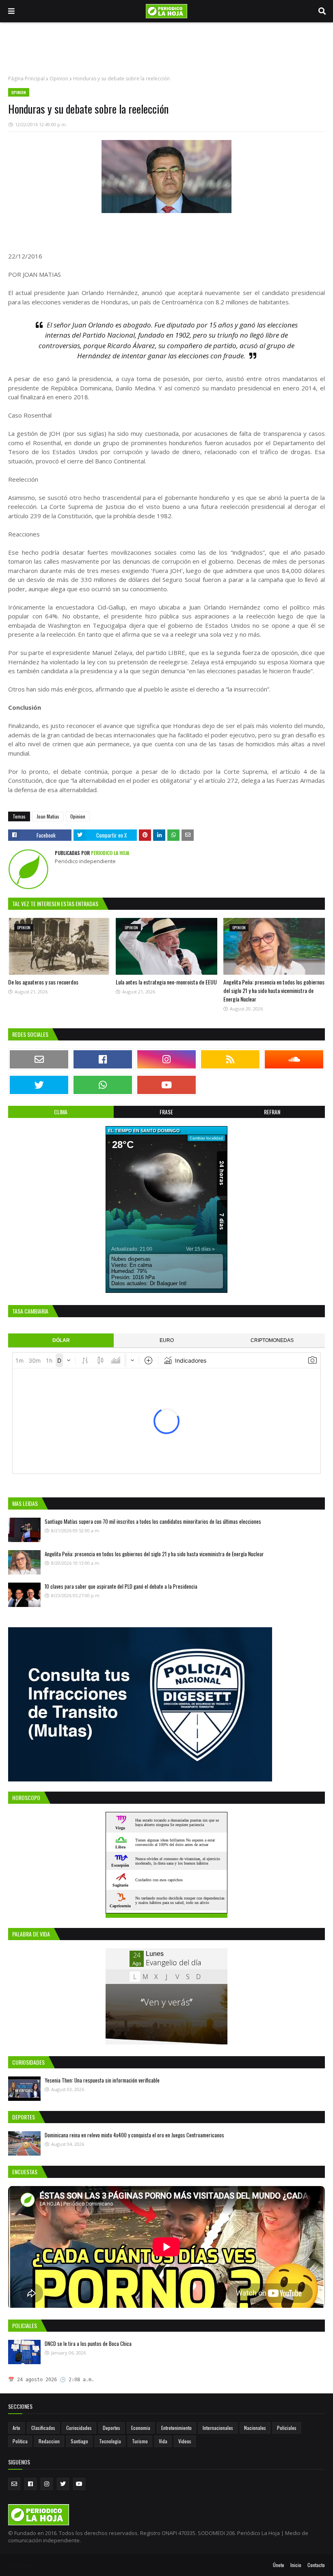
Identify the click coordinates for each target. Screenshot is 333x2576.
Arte (16, 2428)
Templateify (19, 2565)
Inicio (296, 2565)
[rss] (230, 1059)
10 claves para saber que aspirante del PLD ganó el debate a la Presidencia (121, 1586)
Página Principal (26, 79)
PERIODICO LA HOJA (109, 853)
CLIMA (61, 1112)
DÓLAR (61, 1340)
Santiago (79, 2441)
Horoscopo (218, 1916)
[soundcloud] (294, 1059)
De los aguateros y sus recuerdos (43, 982)
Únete (279, 2565)
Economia (141, 2428)
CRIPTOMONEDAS (272, 1340)
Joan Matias (48, 816)
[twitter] (39, 1085)
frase (166, 1112)
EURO (167, 1340)
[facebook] (103, 1059)
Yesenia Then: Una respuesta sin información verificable (102, 2080)
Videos (185, 2441)
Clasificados (43, 2428)
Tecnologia (110, 2441)
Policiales (287, 2428)
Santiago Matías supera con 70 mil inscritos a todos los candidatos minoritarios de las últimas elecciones (153, 1521)
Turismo (140, 2441)
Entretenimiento (176, 2428)
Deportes (111, 2428)
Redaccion (49, 2441)
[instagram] (166, 1059)
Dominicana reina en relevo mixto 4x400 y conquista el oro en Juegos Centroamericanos (134, 2135)
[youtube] (166, 1085)
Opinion (59, 79)
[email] (39, 1059)
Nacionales (255, 2428)
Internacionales (218, 2428)
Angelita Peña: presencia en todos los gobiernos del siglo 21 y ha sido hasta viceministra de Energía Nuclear (274, 990)
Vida (163, 2441)
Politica (20, 2441)
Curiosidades (79, 2428)
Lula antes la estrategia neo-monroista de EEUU (166, 982)
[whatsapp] (103, 1085)
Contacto (316, 2565)
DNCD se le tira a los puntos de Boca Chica (88, 2343)
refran (272, 1112)
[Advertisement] (166, 49)
